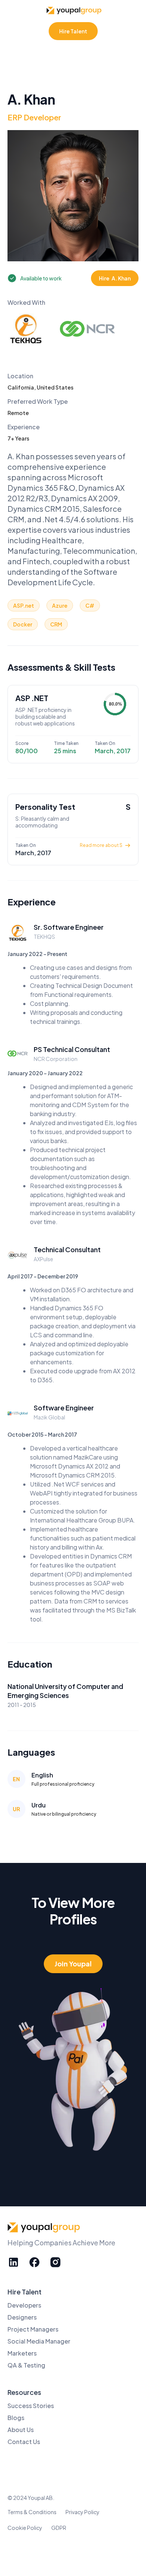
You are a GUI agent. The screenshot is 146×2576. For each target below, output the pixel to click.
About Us (21, 2430)
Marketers (22, 2353)
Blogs (16, 2418)
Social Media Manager (39, 2341)
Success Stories (31, 2406)
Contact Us (24, 2442)
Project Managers (33, 2329)
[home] (73, 10)
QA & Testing (26, 2365)
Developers (24, 2305)
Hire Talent (73, 31)
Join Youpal (73, 1964)
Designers (22, 2317)
